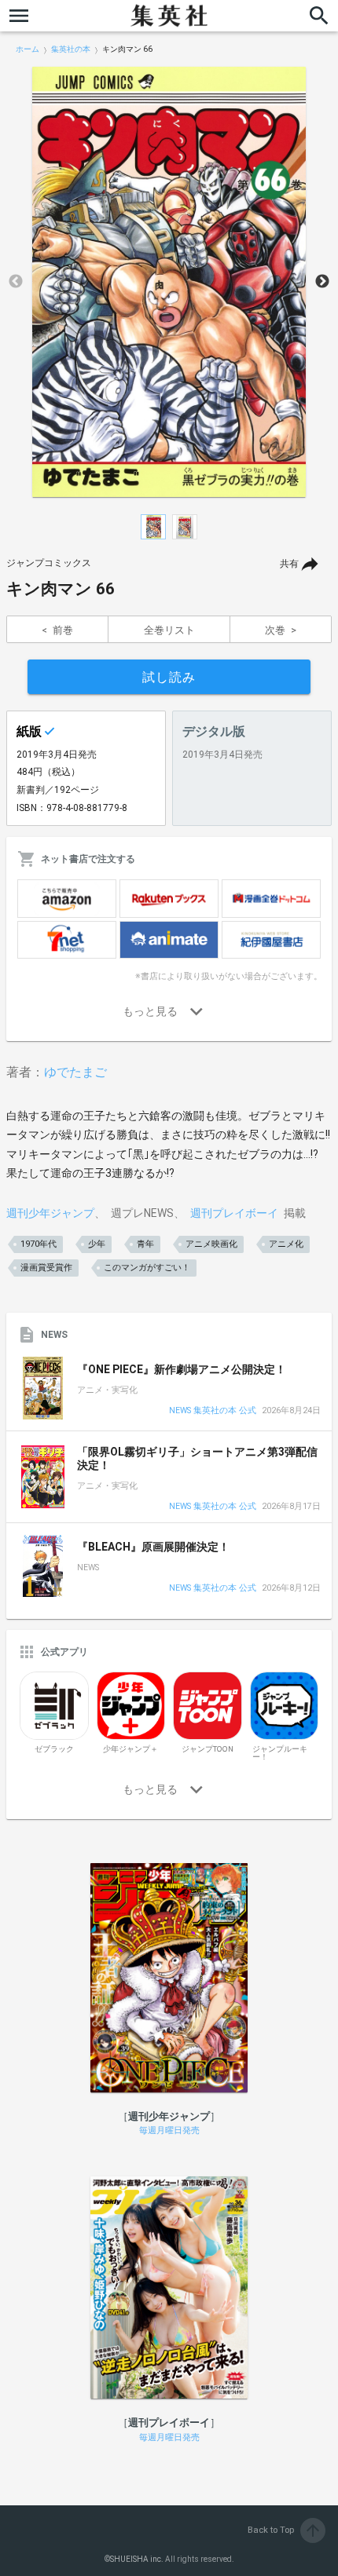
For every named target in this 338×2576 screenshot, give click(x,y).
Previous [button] (16, 282)
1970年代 (39, 1244)
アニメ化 (286, 1244)
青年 (145, 1244)
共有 (289, 564)
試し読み (169, 677)
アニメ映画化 (211, 1244)
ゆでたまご (75, 1072)
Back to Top (285, 2530)
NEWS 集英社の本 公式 (213, 1411)
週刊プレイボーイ (234, 1213)
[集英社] (169, 16)
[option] (169, 282)
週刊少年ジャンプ (50, 1213)
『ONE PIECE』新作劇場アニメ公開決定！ (182, 1369)
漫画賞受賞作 (46, 1268)
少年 (97, 1244)
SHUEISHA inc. (137, 2559)
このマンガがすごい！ (147, 1268)
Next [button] (322, 282)
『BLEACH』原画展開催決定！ (153, 1547)
